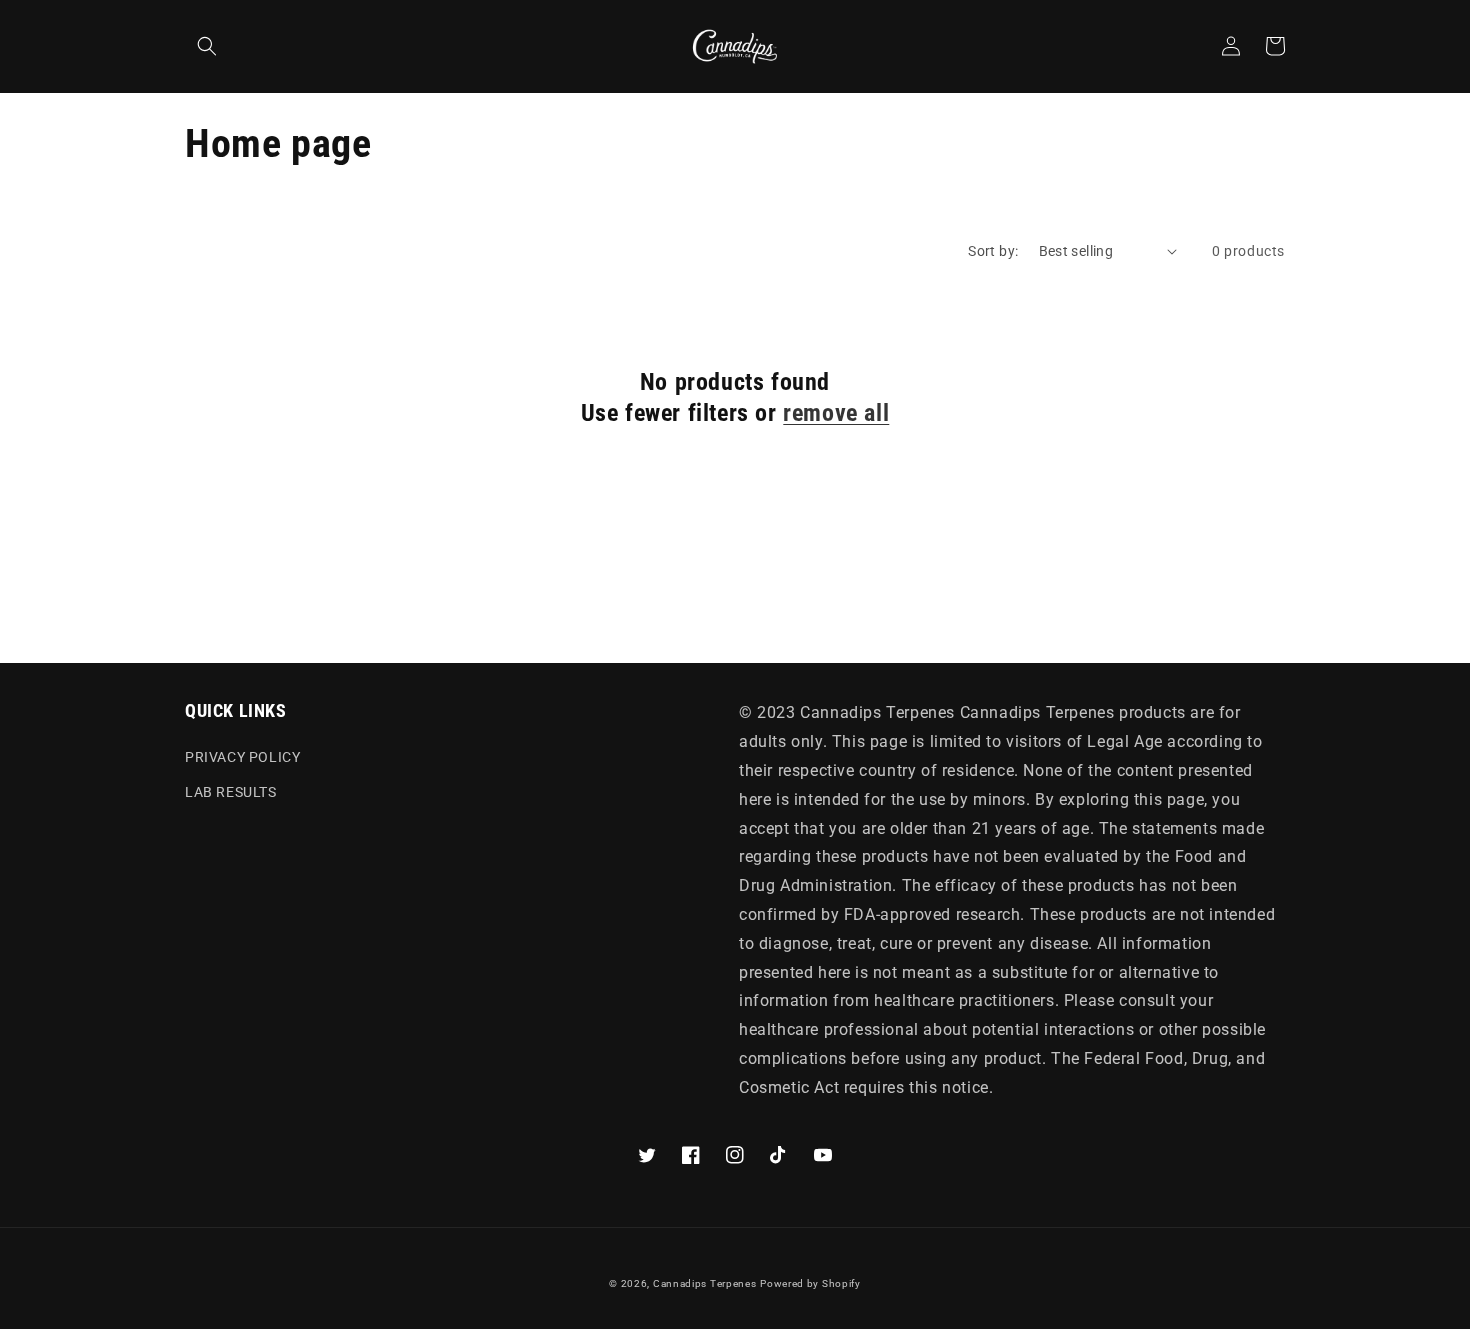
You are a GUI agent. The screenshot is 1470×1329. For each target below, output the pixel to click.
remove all (836, 413)
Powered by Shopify (810, 1283)
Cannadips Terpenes (705, 1283)
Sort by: (993, 251)
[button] (207, 46)
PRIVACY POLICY (242, 757)
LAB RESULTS (231, 792)
